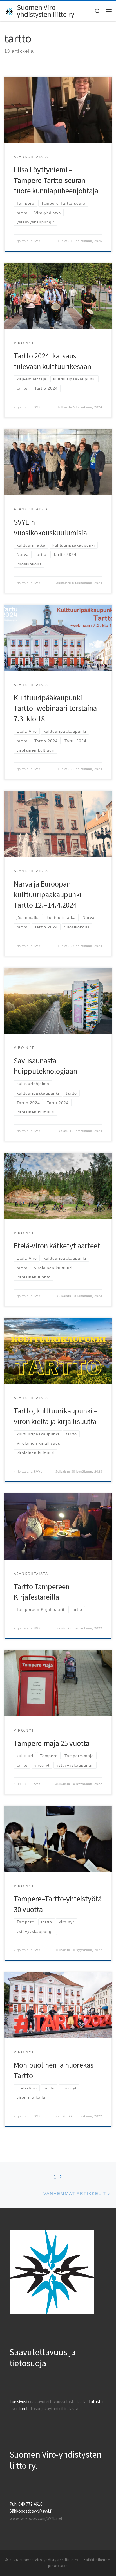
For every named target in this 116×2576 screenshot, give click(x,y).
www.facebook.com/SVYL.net (36, 2518)
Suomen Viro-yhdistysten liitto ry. (49, 2560)
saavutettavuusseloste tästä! (61, 2402)
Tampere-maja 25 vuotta (52, 1743)
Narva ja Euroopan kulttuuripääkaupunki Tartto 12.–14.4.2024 (48, 894)
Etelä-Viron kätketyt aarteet (57, 1246)
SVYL (38, 241)
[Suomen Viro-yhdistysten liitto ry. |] (10, 11)
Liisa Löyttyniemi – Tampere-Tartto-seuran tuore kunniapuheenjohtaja (56, 180)
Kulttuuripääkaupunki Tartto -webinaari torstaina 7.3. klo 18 (55, 708)
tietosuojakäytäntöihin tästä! (53, 2409)
